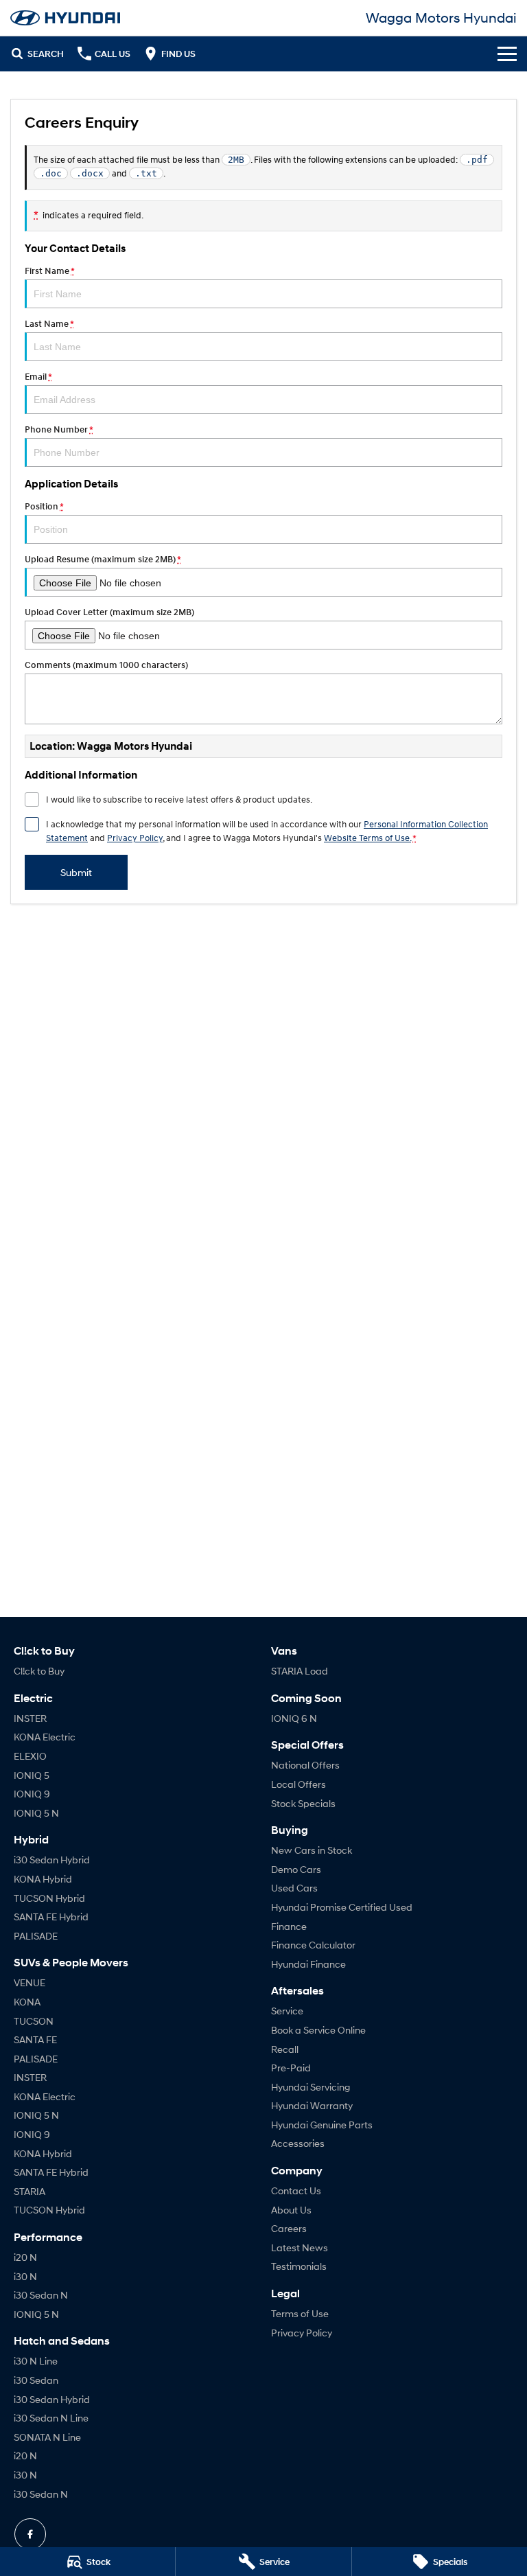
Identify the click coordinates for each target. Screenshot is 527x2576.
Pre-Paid (291, 2068)
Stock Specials (303, 1803)
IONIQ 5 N (36, 1813)
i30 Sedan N (41, 2295)
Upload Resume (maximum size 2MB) (103, 559)
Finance (289, 1926)
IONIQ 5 (32, 1775)
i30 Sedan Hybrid (52, 1860)
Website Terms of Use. (367, 838)
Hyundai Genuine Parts (322, 2125)
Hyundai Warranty (312, 2105)
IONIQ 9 (32, 1794)
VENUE (30, 1982)
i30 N (25, 2276)
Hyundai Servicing (311, 2087)
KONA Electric (45, 1737)
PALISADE (36, 1936)
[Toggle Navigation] (507, 54)
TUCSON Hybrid (49, 1898)
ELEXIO (30, 1756)
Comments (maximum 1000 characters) (106, 665)
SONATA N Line (47, 2437)
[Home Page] (65, 18)
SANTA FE (35, 2039)
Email (38, 377)
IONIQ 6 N (294, 1718)
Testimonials (299, 2266)
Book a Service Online (318, 2030)
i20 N (25, 2257)
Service (287, 2011)
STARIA (30, 2191)
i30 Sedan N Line (51, 2418)
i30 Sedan (36, 2380)
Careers (289, 2228)
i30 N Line (36, 2361)
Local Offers (298, 1784)
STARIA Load (300, 1671)
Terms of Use (300, 2313)
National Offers (305, 1765)
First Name (49, 271)
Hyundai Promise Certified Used (342, 1907)
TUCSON (34, 2021)
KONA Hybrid (43, 1879)
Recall (285, 2049)
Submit (76, 872)
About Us (291, 2210)
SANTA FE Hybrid (51, 1917)
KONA (27, 2002)
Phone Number (59, 429)
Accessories (298, 2143)
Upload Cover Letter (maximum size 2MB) (109, 612)
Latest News (300, 2247)
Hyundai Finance (308, 1964)
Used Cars (294, 1888)
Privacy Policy (135, 838)
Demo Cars (296, 1869)
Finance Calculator (313, 1945)
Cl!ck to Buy (39, 1671)
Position (44, 506)
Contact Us (296, 2190)
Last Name (49, 324)
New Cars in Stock (312, 1850)
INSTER (30, 1718)
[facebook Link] (30, 2534)
